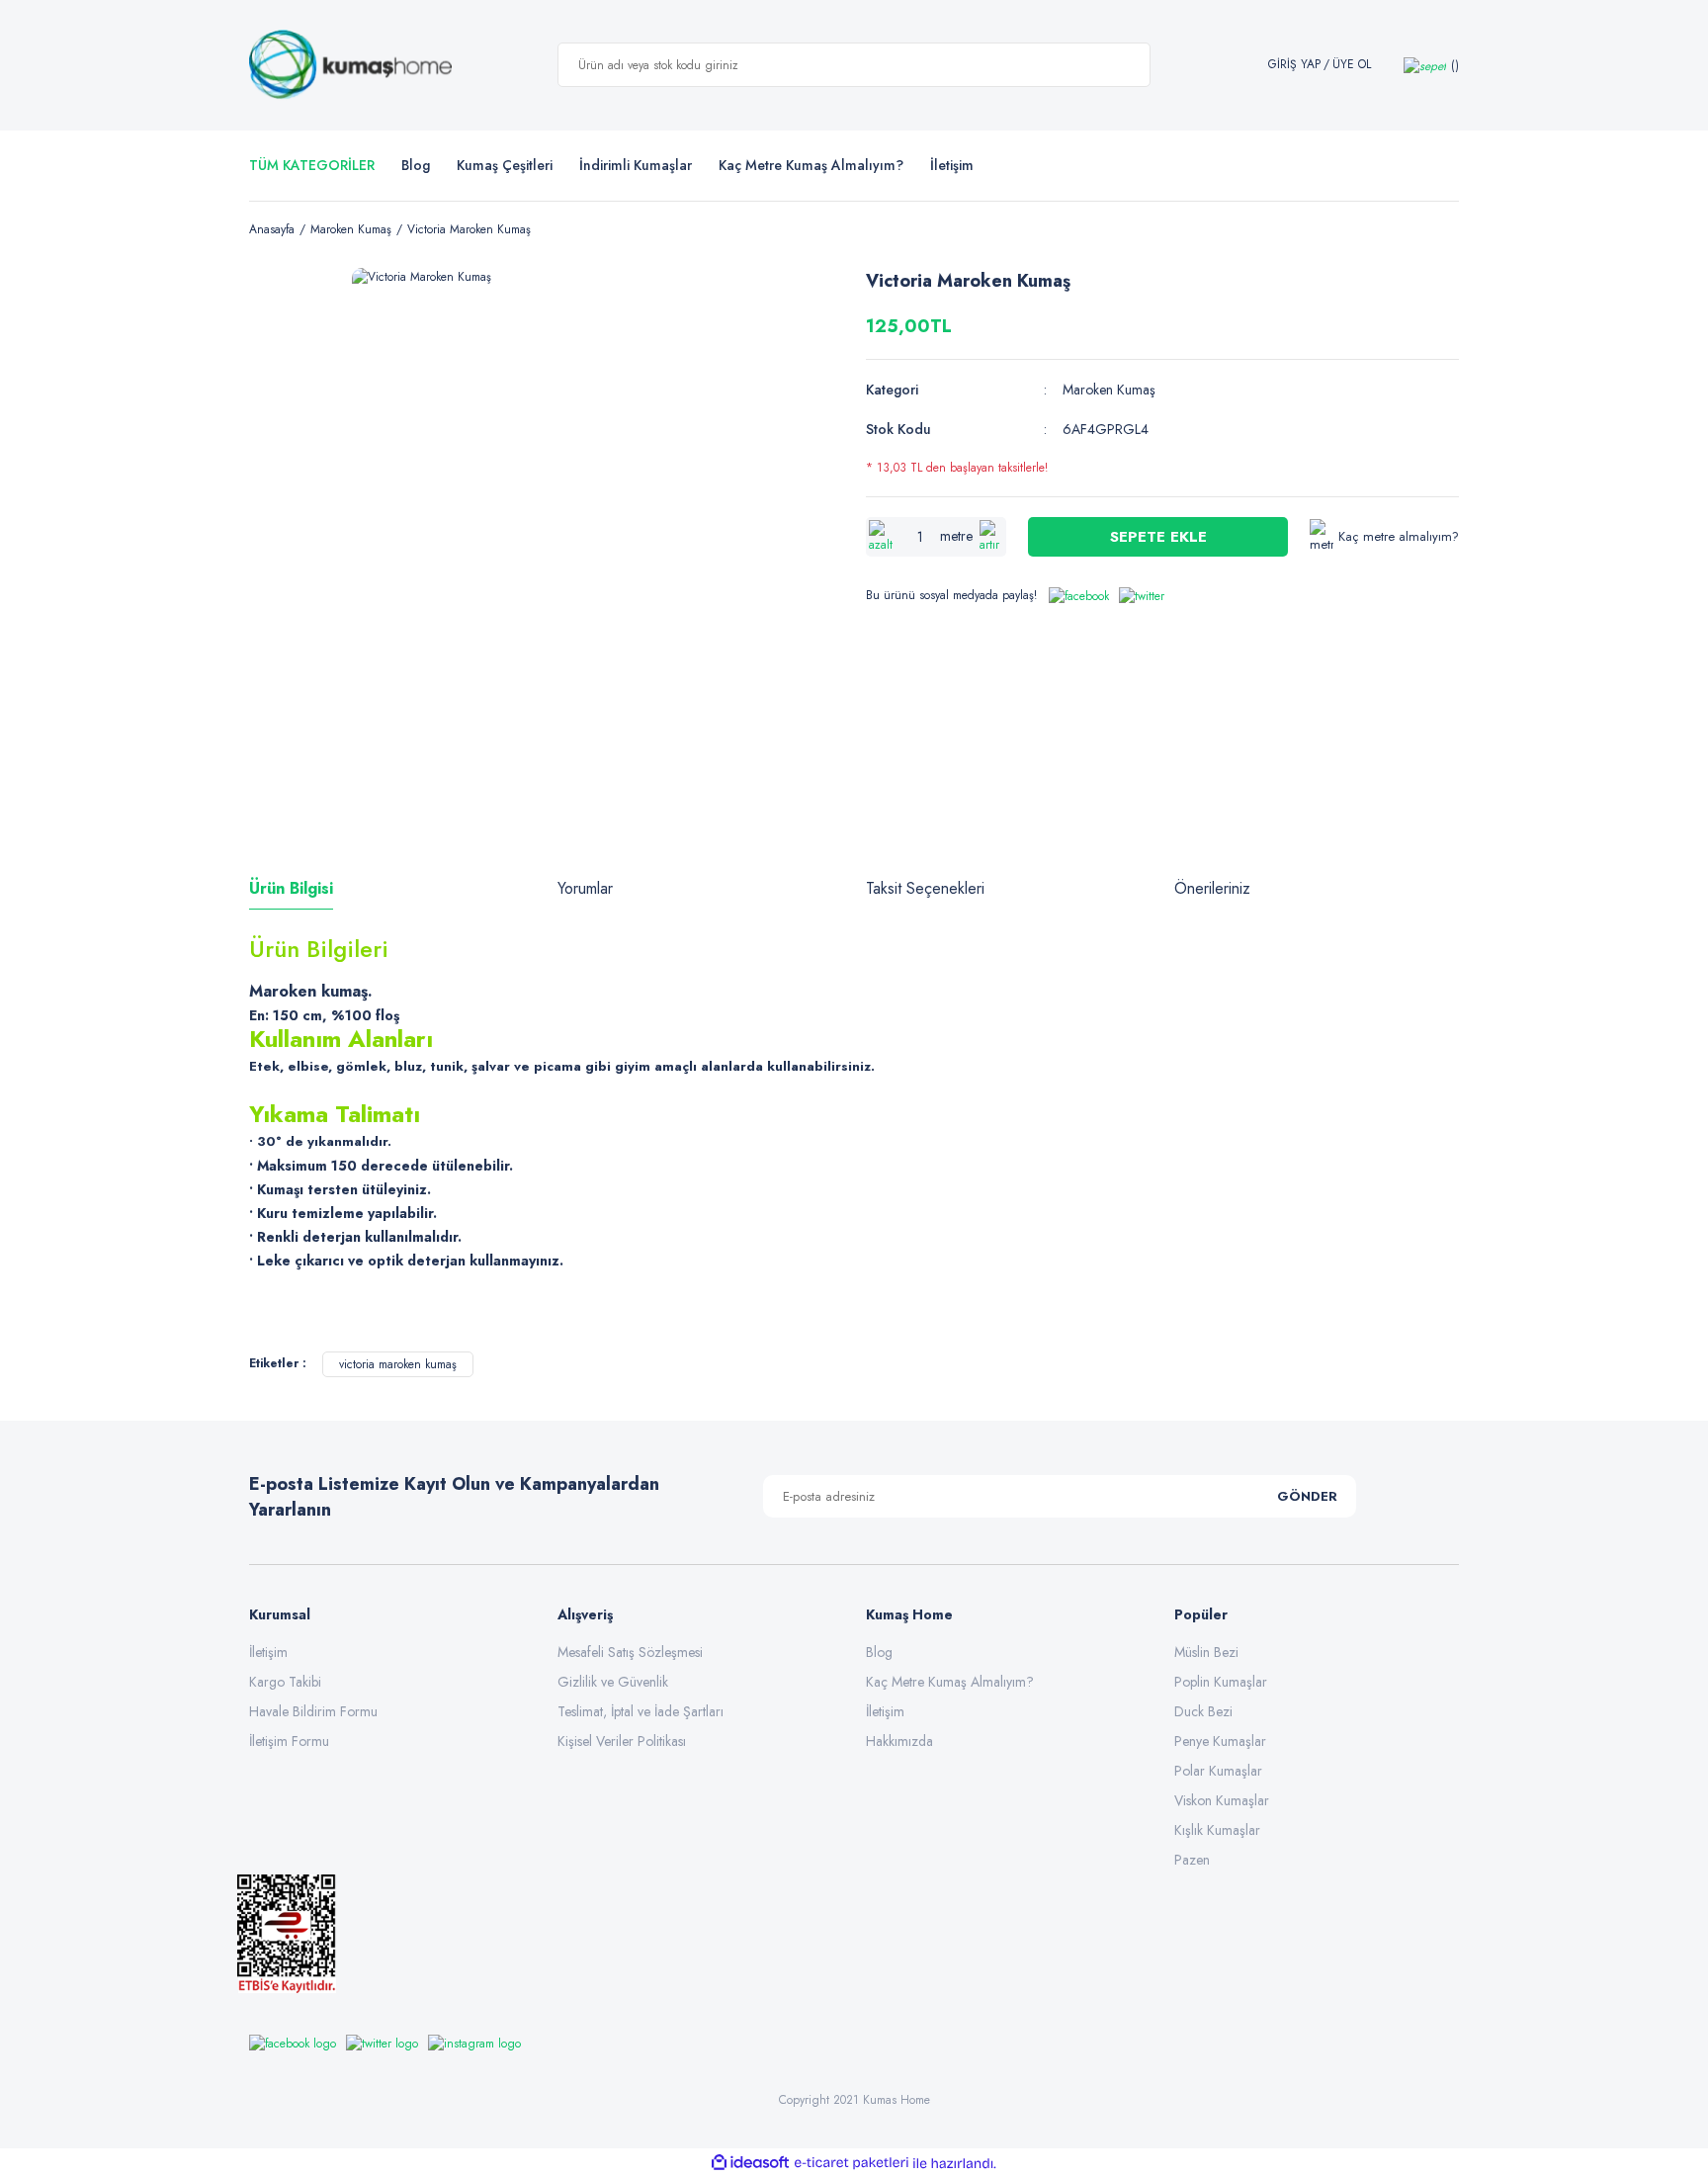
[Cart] (1431, 65)
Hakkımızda (899, 1741)
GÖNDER (1307, 1496)
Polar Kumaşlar (1218, 1771)
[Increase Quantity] (991, 537)
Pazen (1192, 1860)
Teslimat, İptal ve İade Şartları (640, 1711)
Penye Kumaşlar (1220, 1741)
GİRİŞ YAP (1294, 65)
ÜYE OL (1352, 65)
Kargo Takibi (285, 1682)
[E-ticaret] (852, 2163)
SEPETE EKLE (1158, 537)
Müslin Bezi (1206, 1652)
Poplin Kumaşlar (1221, 1682)
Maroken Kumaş (1109, 390)
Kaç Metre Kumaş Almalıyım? (950, 1682)
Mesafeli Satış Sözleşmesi (630, 1652)
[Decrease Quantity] (881, 537)
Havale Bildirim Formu (313, 1711)
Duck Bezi (1203, 1711)
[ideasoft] (750, 2164)
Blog (416, 165)
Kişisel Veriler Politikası (622, 1741)
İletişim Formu (289, 1741)
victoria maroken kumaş (398, 1364)
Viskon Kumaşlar (1222, 1800)
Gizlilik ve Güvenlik (613, 1682)
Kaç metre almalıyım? (1399, 536)
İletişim (268, 1652)
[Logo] (350, 65)
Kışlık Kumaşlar (1217, 1830)
